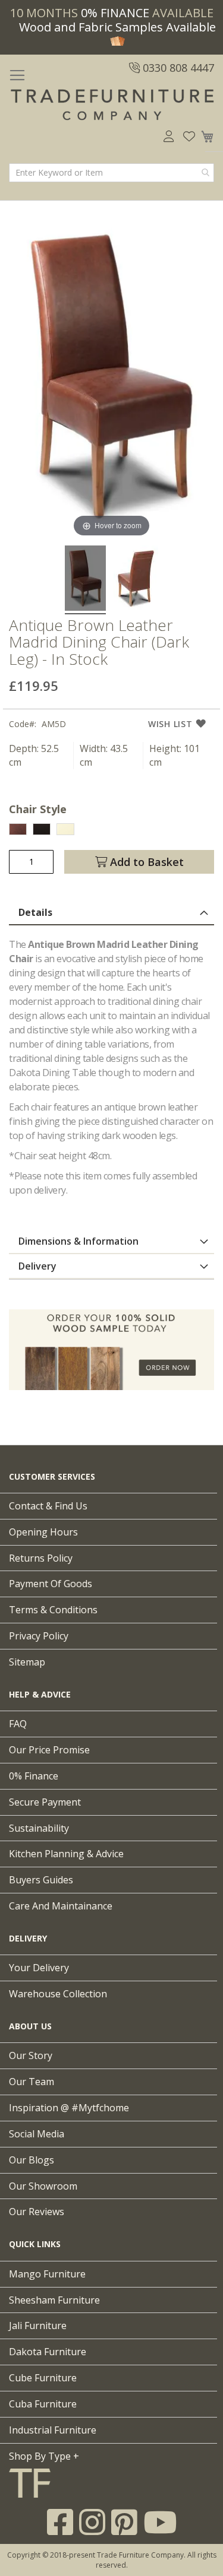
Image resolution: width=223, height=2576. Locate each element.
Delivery (37, 1266)
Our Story (31, 2055)
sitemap (27, 1662)
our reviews (37, 2212)
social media (37, 2134)
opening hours (43, 1532)
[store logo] (111, 105)
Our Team (32, 2082)
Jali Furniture (38, 2326)
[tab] (111, 913)
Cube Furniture (43, 2378)
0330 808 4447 (177, 68)
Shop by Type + (44, 2456)
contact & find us (48, 1506)
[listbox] (111, 831)
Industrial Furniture (53, 2430)
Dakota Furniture (48, 2352)
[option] (18, 829)
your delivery (39, 1968)
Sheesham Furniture (54, 2300)
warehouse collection (58, 1994)
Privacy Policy (39, 1636)
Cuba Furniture (43, 2404)
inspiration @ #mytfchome (69, 2108)
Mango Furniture (47, 2274)
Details (35, 912)
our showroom (43, 2186)
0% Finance (34, 1776)
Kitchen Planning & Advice (66, 1854)
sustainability (39, 1828)
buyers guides (41, 1880)
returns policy (41, 1558)
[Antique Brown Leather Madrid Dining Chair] (85, 580)
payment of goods (51, 1584)
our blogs (32, 2160)
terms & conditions (53, 1610)
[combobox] (111, 173)
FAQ (18, 1724)
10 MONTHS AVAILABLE (112, 13)
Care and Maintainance (61, 1906)
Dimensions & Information (78, 1241)
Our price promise (49, 1750)
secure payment (45, 1802)
